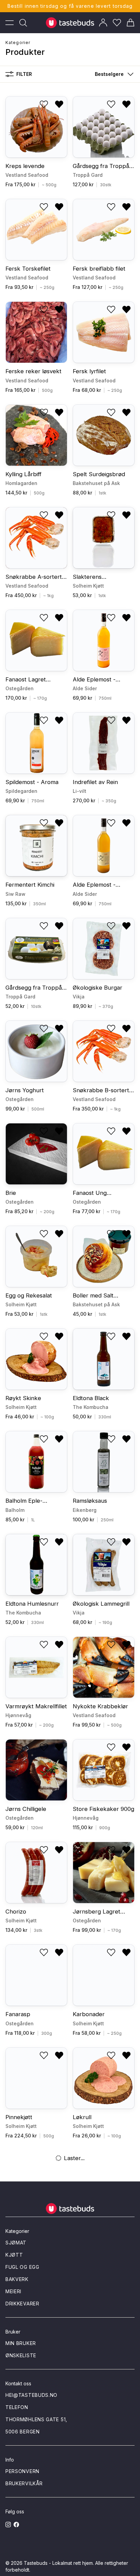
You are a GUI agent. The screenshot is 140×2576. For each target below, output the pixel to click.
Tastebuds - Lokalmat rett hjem (58, 2563)
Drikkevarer (22, 2304)
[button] (113, 74)
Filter (24, 74)
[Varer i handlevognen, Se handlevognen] (130, 23)
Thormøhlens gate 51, (36, 2419)
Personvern (22, 2471)
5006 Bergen (23, 2432)
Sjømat (16, 2243)
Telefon (17, 2407)
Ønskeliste (21, 2355)
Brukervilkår (24, 2483)
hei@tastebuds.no (31, 2395)
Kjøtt (14, 2255)
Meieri (13, 2291)
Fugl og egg (22, 2267)
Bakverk (17, 2279)
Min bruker (21, 2343)
